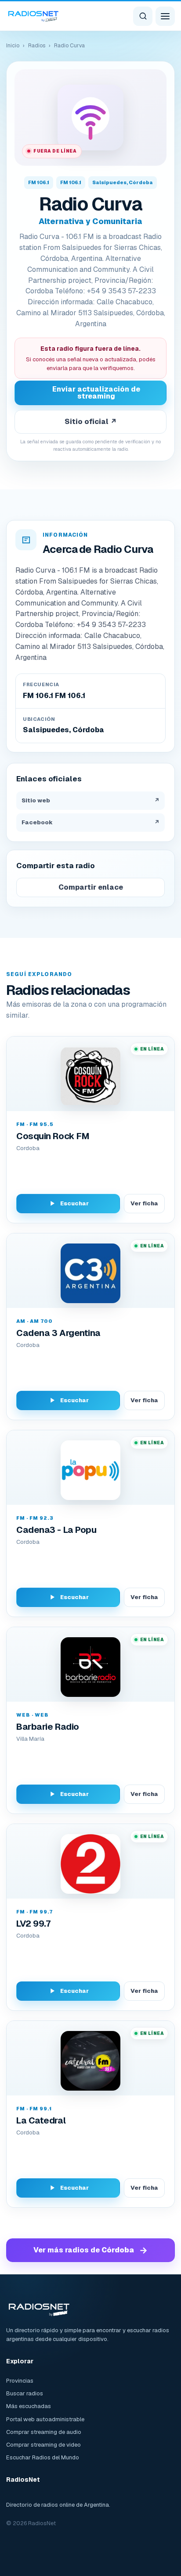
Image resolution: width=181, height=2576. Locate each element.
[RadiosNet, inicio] (33, 16)
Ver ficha (144, 1203)
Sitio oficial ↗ (91, 422)
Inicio (13, 46)
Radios (37, 46)
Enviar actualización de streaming (96, 393)
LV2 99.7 (33, 1924)
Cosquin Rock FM (53, 1136)
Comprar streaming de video (43, 2445)
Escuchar (74, 1203)
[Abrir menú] (165, 16)
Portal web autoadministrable (45, 2419)
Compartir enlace (91, 887)
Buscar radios (25, 2393)
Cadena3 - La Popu (56, 1530)
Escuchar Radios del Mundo (43, 2457)
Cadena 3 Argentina (58, 1333)
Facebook (90, 822)
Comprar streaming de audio (44, 2432)
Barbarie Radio (48, 1727)
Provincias (20, 2381)
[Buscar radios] (143, 16)
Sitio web (90, 800)
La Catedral (41, 2120)
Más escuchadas (29, 2406)
